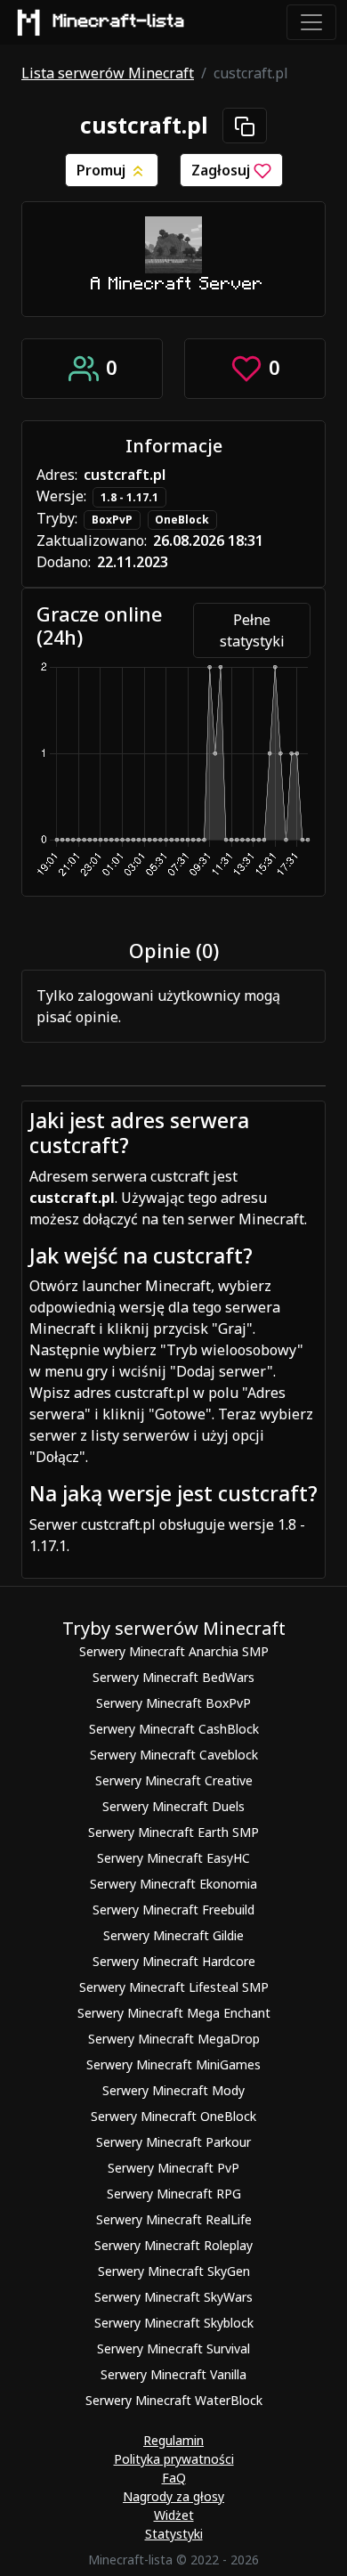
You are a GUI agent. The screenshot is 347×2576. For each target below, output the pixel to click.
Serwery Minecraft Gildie (173, 1935)
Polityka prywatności (174, 2459)
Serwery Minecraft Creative (174, 1780)
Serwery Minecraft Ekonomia (173, 1884)
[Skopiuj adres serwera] (245, 126)
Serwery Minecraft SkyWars (173, 2297)
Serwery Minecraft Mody (173, 2090)
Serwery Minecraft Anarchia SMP (174, 1651)
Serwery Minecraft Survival (173, 2348)
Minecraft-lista (119, 21)
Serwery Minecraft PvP (173, 2168)
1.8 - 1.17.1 (129, 497)
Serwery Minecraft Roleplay (173, 2245)
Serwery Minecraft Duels (173, 1806)
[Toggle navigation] (311, 22)
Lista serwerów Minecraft (108, 73)
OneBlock (182, 520)
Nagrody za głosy (173, 2496)
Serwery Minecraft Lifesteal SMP (174, 1987)
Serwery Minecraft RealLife (174, 2219)
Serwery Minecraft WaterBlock (174, 2400)
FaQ (174, 2478)
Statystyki (174, 2534)
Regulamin (173, 2440)
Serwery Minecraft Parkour (173, 2142)
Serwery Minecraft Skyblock (174, 2323)
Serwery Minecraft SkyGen (174, 2271)
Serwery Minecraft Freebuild (173, 1910)
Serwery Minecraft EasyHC (173, 1858)
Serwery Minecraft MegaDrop (174, 2039)
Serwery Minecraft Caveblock (174, 1755)
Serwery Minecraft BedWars (173, 1677)
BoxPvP (112, 520)
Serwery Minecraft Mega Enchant (174, 2013)
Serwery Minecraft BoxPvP (173, 1703)
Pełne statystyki (252, 630)
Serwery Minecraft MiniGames (173, 2064)
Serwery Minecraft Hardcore (174, 1961)
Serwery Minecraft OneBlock (173, 2116)
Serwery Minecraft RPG (174, 2194)
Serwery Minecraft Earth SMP (173, 1832)
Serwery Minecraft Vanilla (173, 2374)
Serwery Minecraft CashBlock (174, 1729)
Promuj (103, 170)
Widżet (174, 2515)
